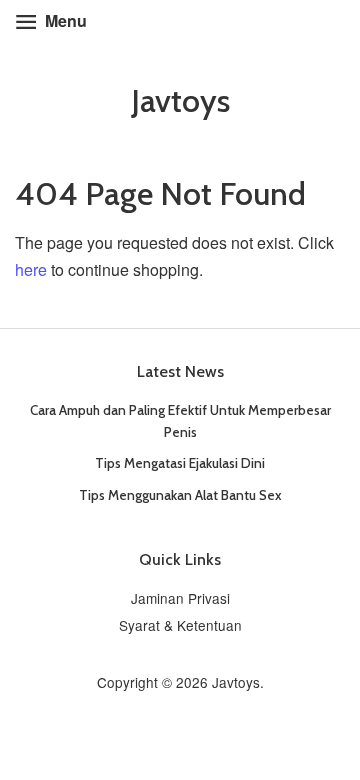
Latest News (180, 371)
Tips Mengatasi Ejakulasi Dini (180, 463)
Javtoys (180, 101)
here (31, 269)
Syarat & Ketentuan (180, 625)
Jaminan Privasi (180, 598)
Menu (64, 20)
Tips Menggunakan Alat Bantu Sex (180, 495)
